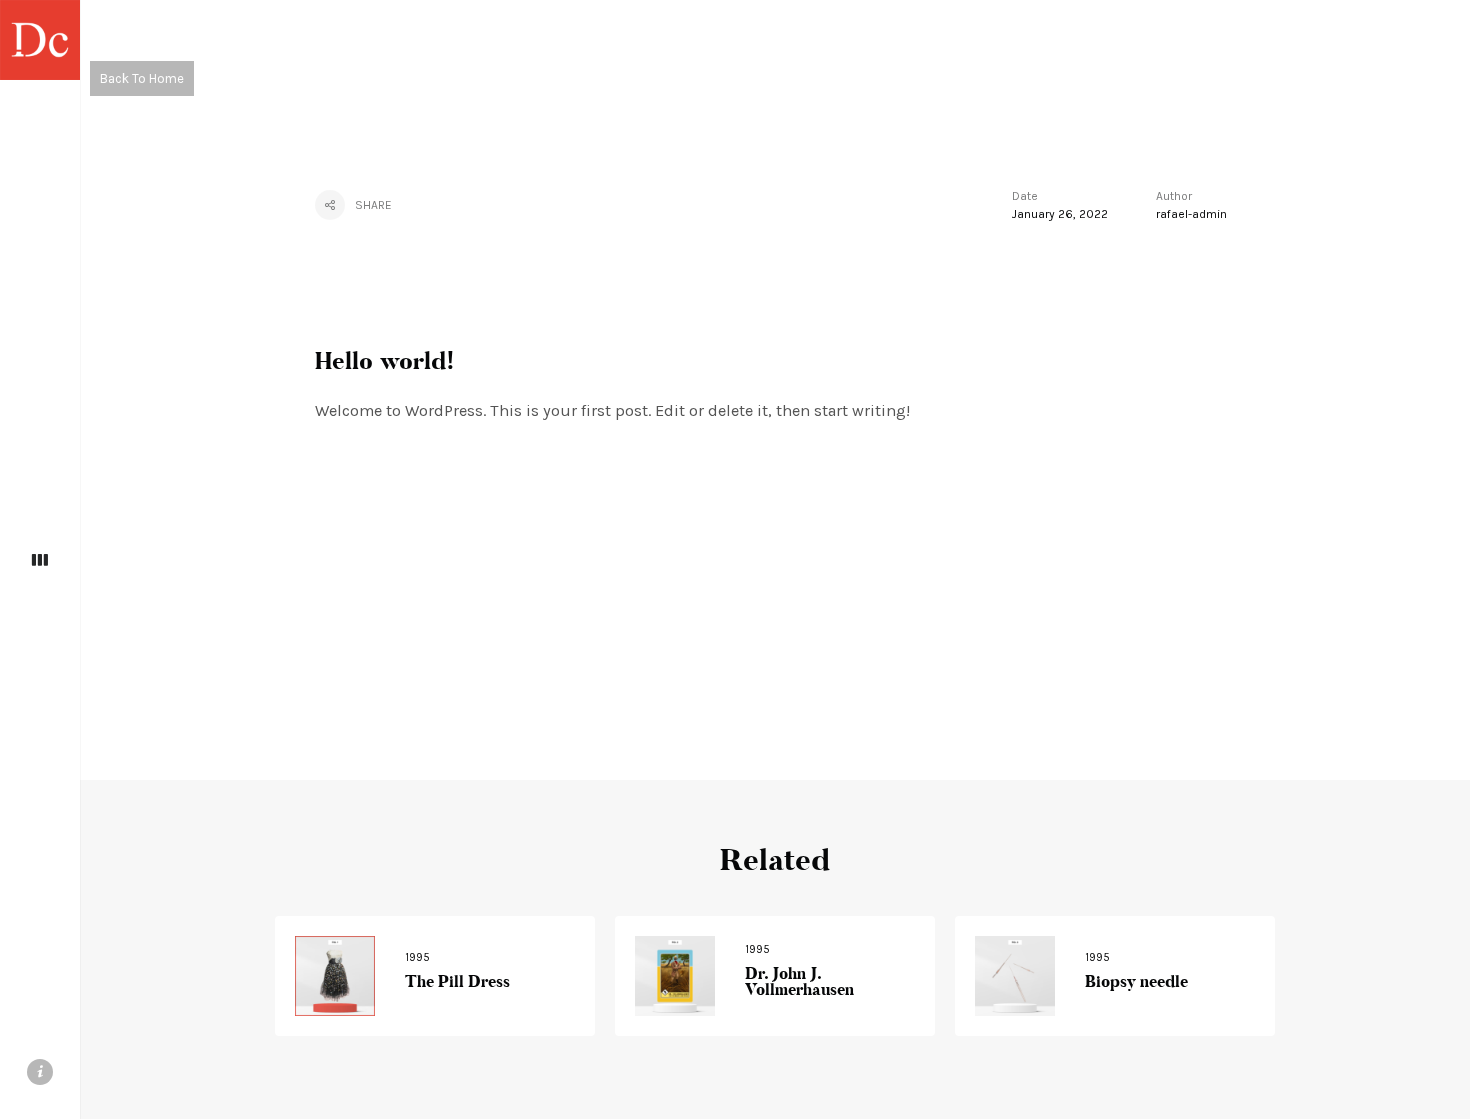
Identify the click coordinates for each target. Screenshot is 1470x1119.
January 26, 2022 (1060, 214)
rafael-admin (1191, 214)
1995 (417, 957)
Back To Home (142, 78)
